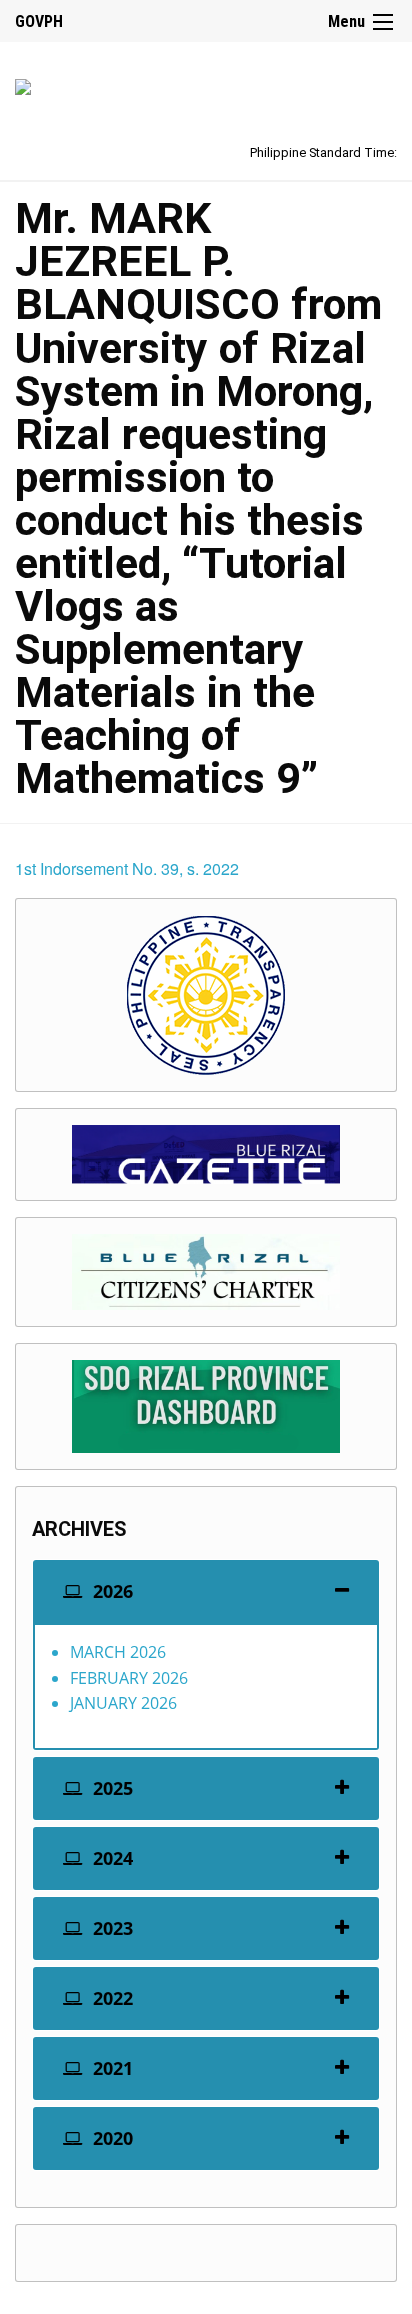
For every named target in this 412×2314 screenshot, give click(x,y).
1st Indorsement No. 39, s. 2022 (127, 868)
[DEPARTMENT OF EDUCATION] (23, 83)
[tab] (206, 1591)
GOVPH (39, 21)
